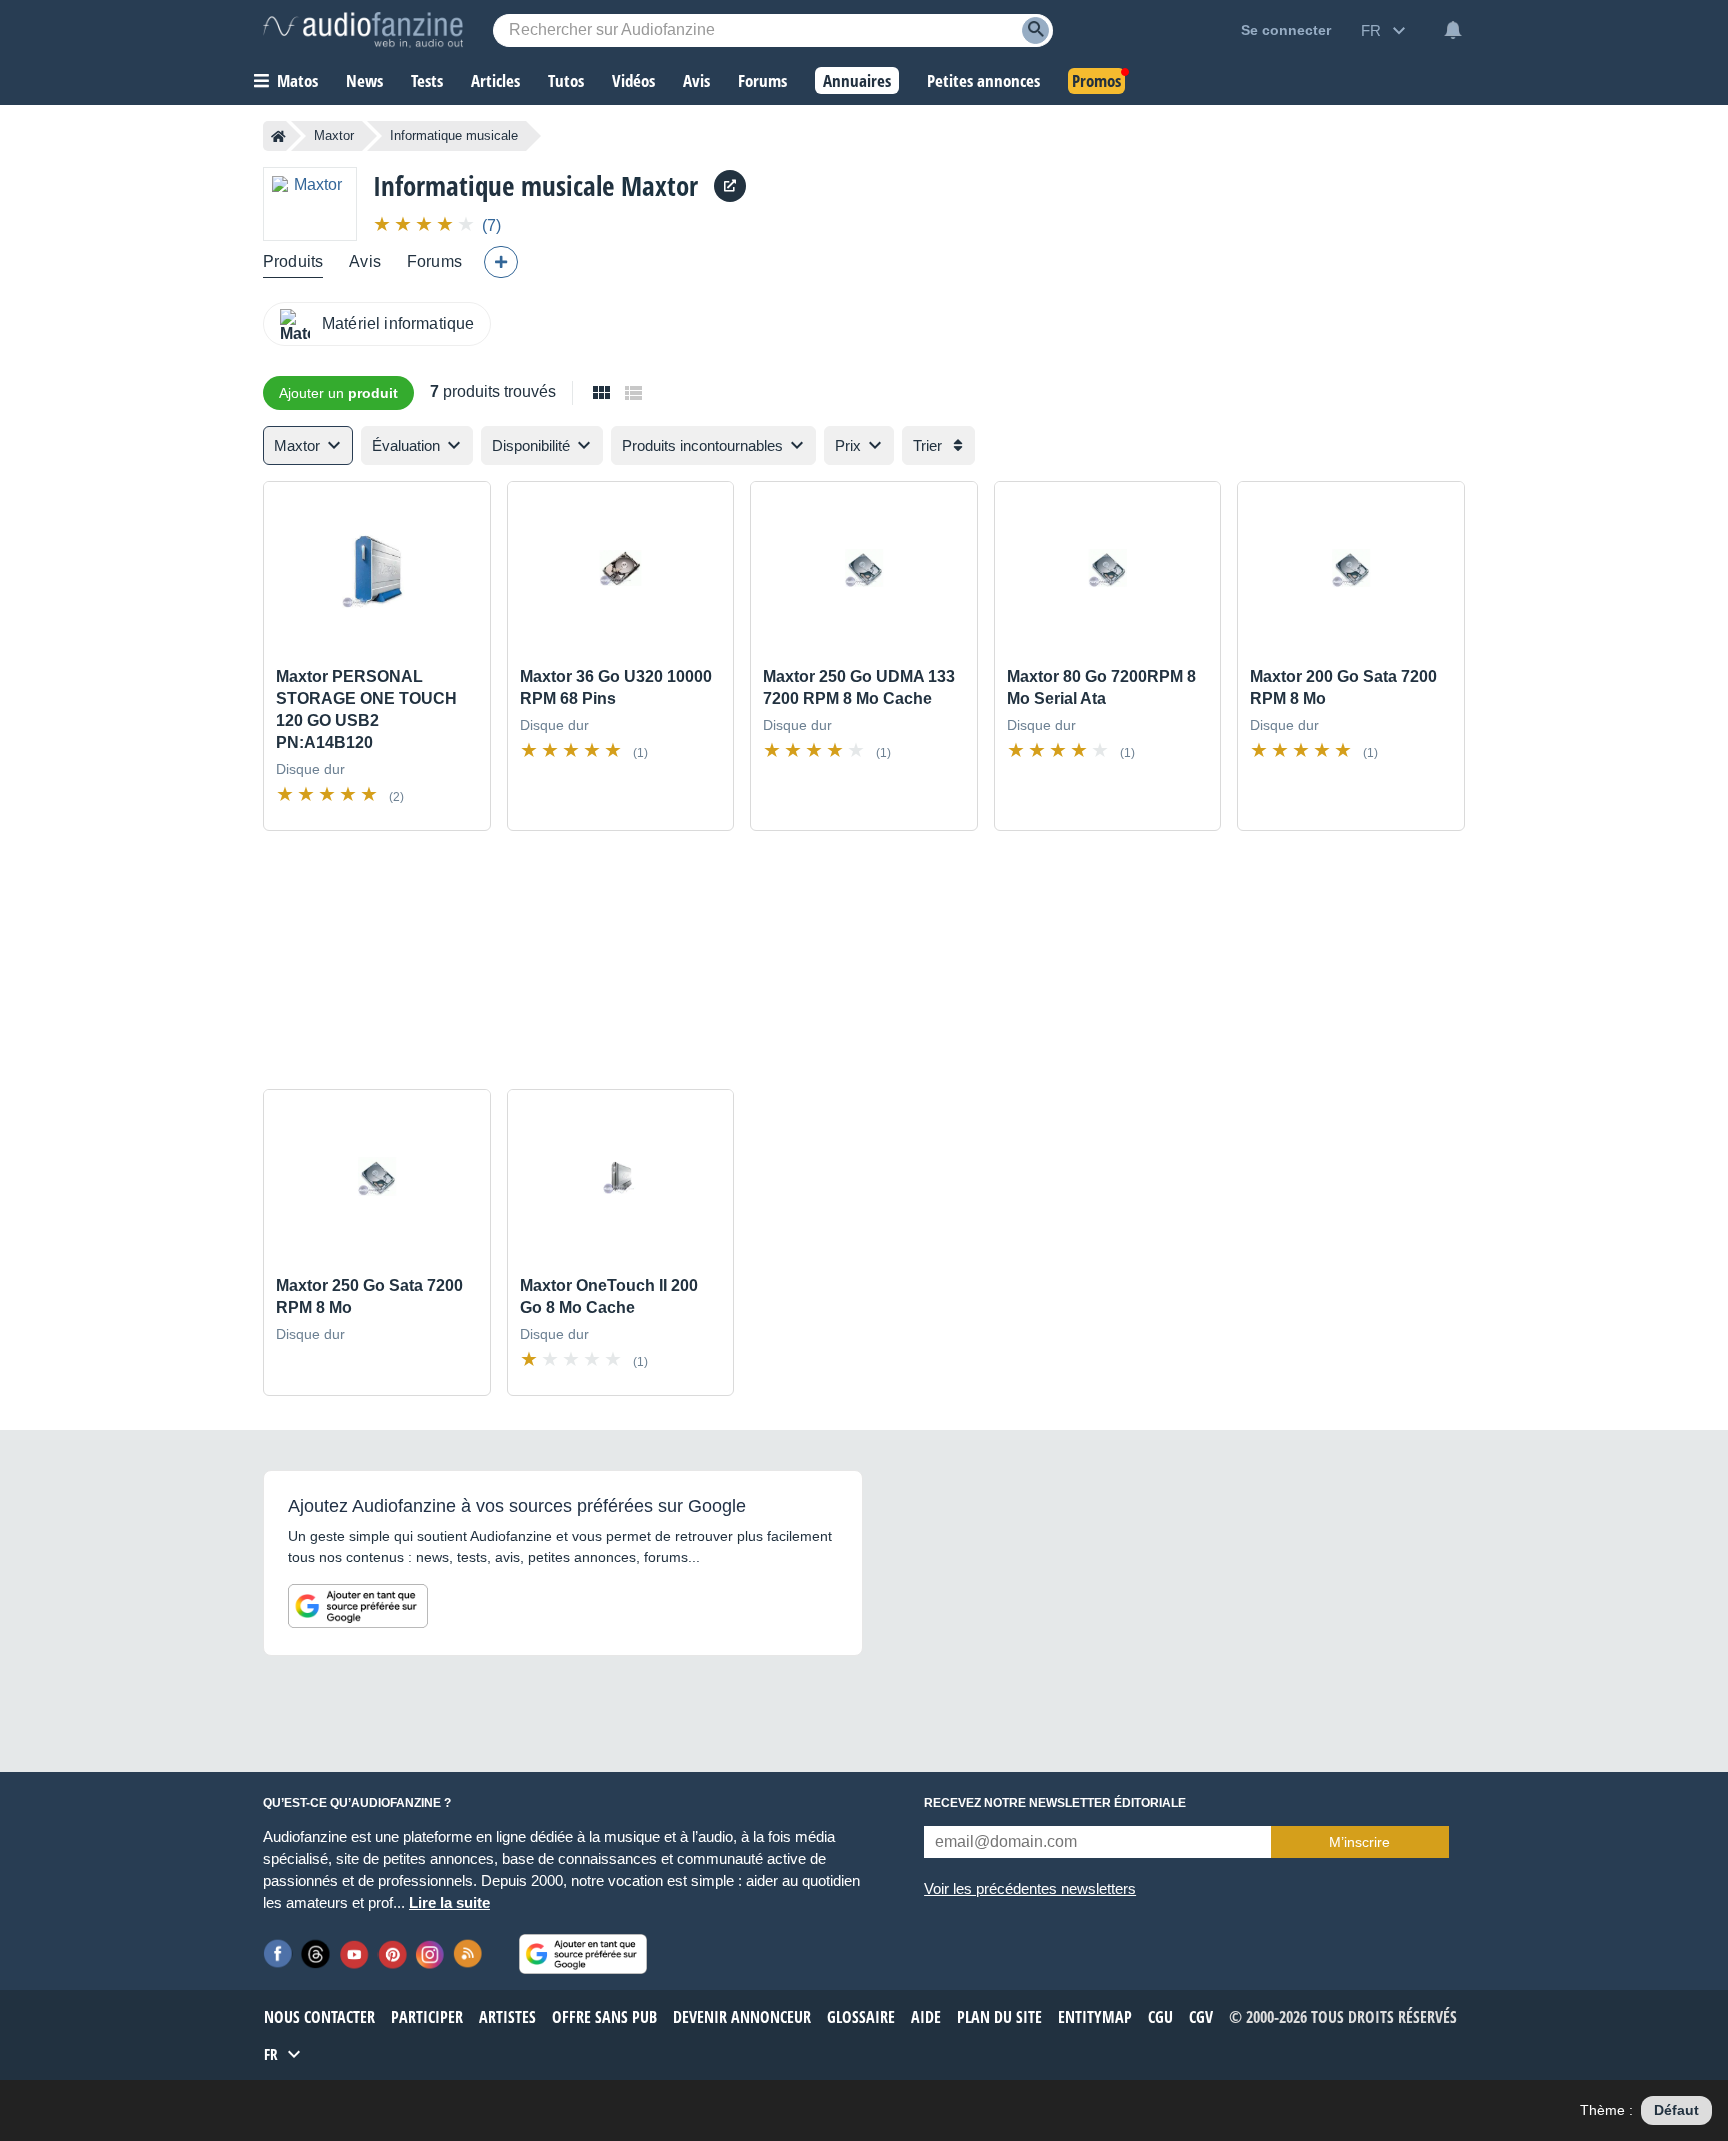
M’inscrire (1359, 1842)
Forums (434, 261)
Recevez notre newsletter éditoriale (1055, 1803)
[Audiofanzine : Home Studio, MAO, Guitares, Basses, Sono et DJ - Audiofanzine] (363, 30)
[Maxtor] (310, 203)
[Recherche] (1035, 30)
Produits (293, 261)
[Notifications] (1453, 30)
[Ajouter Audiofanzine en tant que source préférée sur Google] (358, 1606)
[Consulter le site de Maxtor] (730, 186)
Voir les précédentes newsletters (1030, 1888)
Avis (365, 261)
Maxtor (334, 135)
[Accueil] (278, 136)
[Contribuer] (501, 262)
